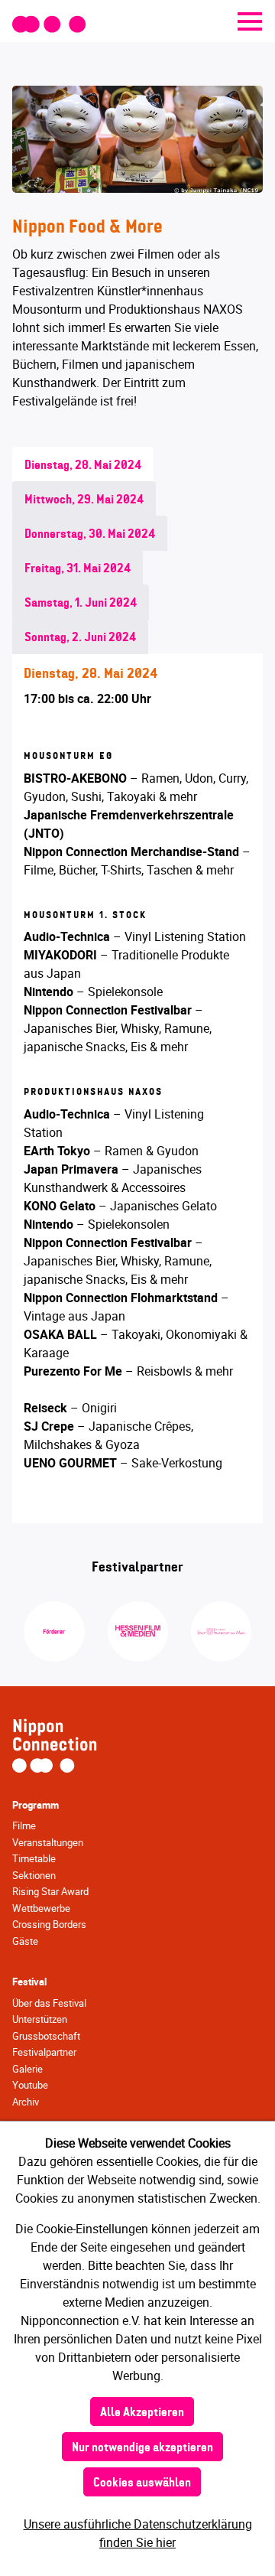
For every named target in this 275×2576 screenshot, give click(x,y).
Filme (24, 1825)
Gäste (25, 1941)
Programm (36, 1805)
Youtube (30, 2085)
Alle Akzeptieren (142, 2413)
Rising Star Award (50, 1891)
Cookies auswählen (142, 2483)
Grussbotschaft (46, 2036)
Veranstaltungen (48, 1842)
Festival (29, 1982)
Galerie (27, 2069)
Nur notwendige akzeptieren (142, 2448)
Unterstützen (40, 2019)
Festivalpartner (44, 2052)
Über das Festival (49, 2003)
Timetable (34, 1858)
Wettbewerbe (41, 1908)
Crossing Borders (49, 1924)
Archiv (26, 2102)
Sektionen (34, 1875)
